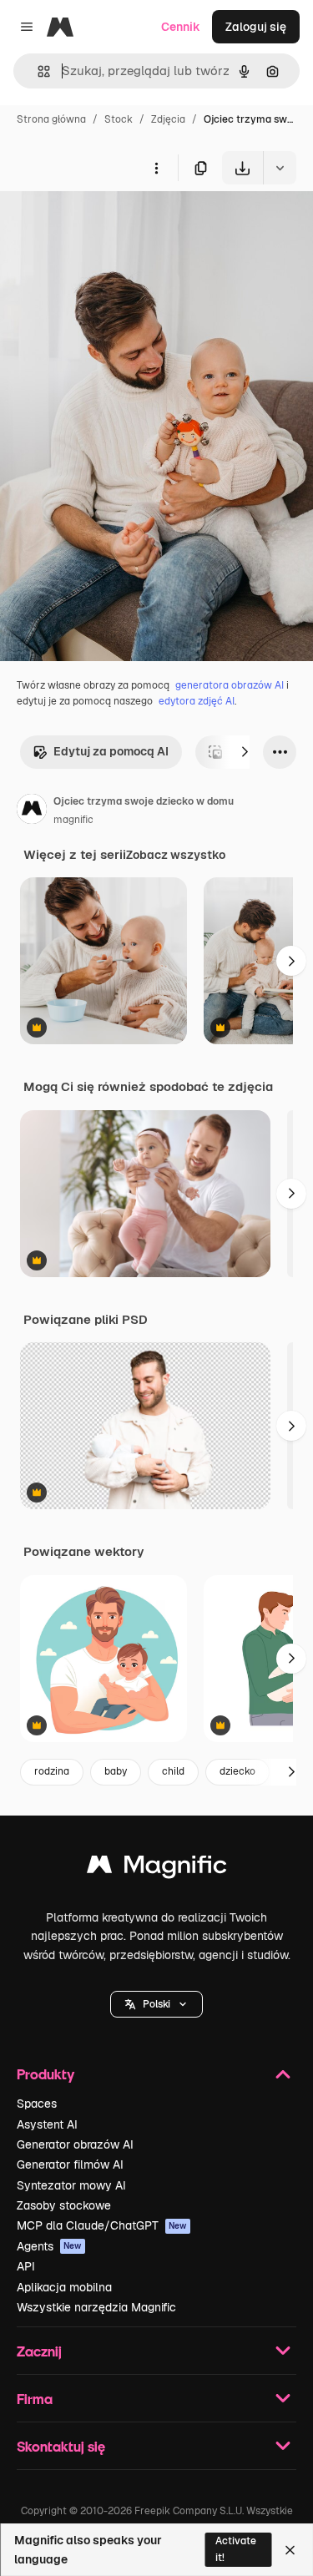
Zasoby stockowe (64, 2205)
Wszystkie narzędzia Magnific (96, 2307)
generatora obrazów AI (230, 685)
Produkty (45, 2074)
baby (116, 1771)
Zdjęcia (168, 119)
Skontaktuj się (61, 2446)
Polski (156, 2004)
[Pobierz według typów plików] (280, 168)
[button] (156, 2004)
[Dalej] (245, 752)
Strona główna (51, 119)
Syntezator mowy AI (71, 2185)
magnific (73, 820)
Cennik (181, 27)
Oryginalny (115, 223)
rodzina (52, 1771)
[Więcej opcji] (156, 168)
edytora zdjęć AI (197, 701)
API (26, 2266)
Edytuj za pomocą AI (111, 751)
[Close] (290, 2550)
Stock (119, 119)
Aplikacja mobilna (64, 2287)
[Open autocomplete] (37, 71)
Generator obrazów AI (75, 2144)
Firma (35, 2399)
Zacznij (39, 2351)
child (173, 1771)
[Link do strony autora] (32, 811)
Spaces (37, 2104)
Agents (49, 2246)
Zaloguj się (256, 27)
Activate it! (236, 2549)
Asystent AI (47, 2124)
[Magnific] (157, 1869)
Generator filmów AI (70, 2164)
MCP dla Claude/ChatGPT (102, 2225)
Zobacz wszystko (176, 855)
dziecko (237, 1771)
